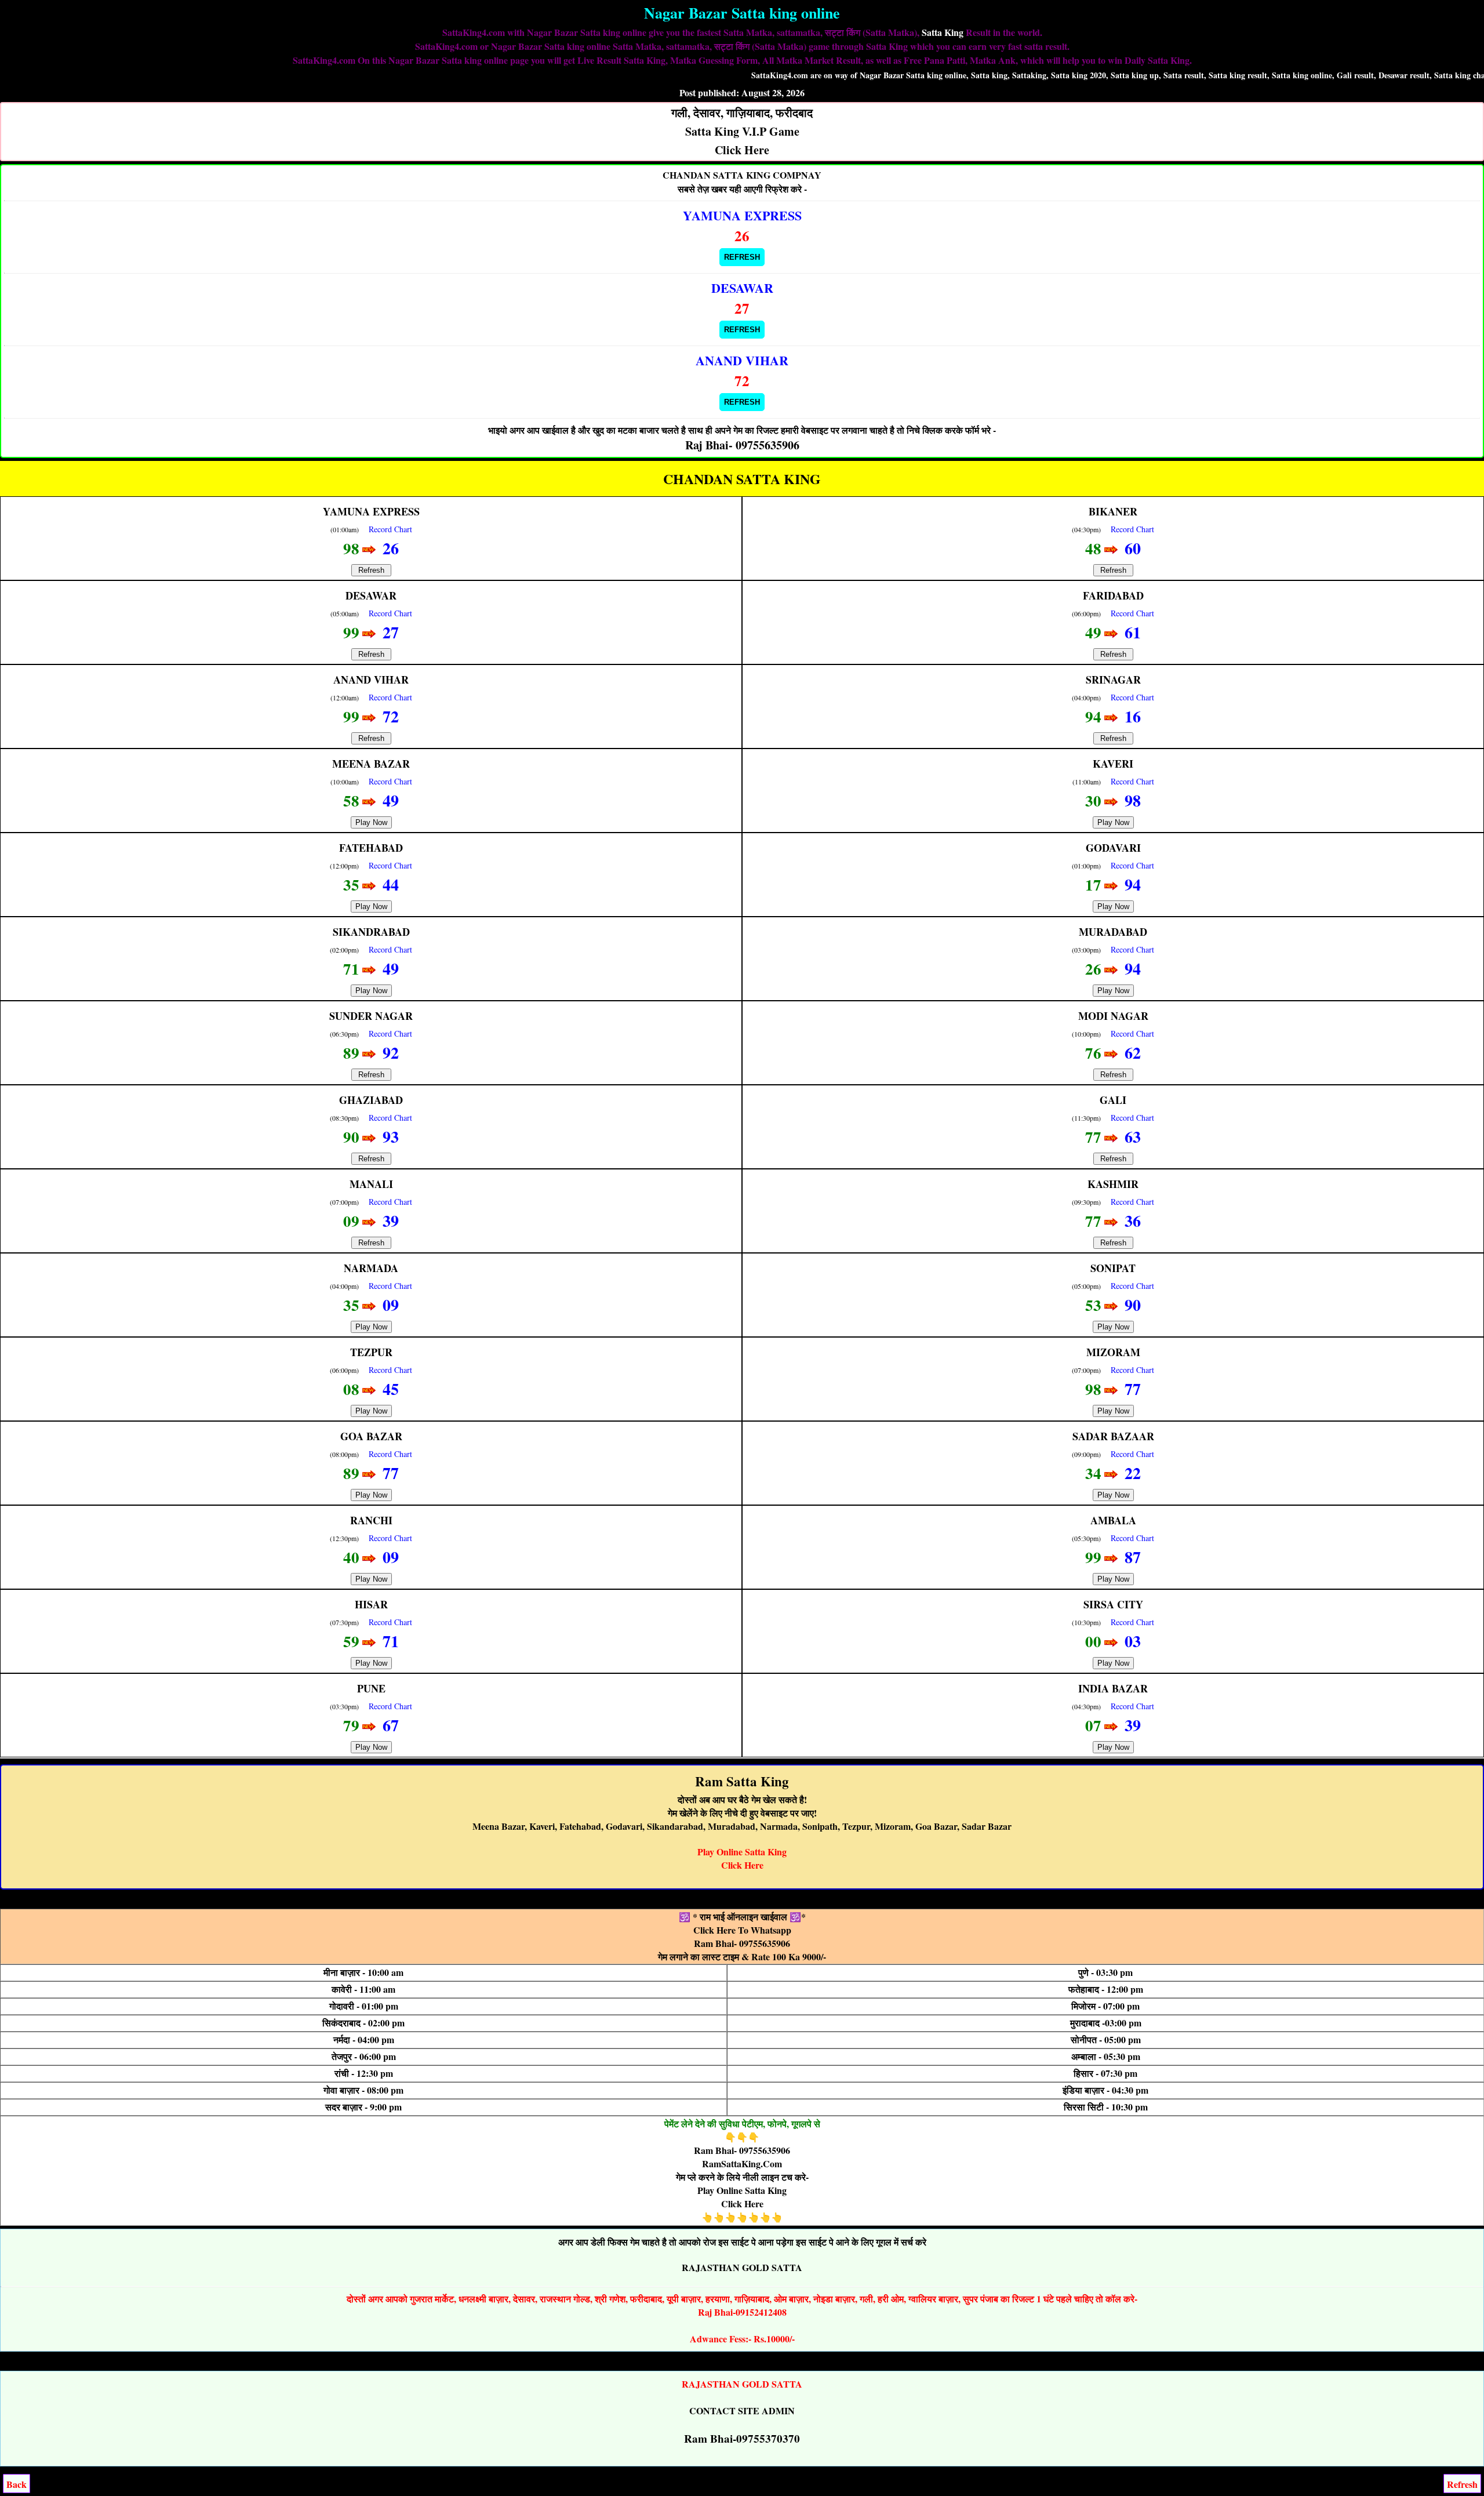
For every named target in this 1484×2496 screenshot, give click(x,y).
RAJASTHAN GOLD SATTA (742, 2267)
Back (17, 2484)
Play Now (371, 822)
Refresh (742, 257)
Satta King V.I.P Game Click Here (742, 131)
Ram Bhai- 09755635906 (742, 1943)
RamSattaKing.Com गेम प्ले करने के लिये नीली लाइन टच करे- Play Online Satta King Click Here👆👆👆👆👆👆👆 (742, 2190)
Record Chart (390, 529)
